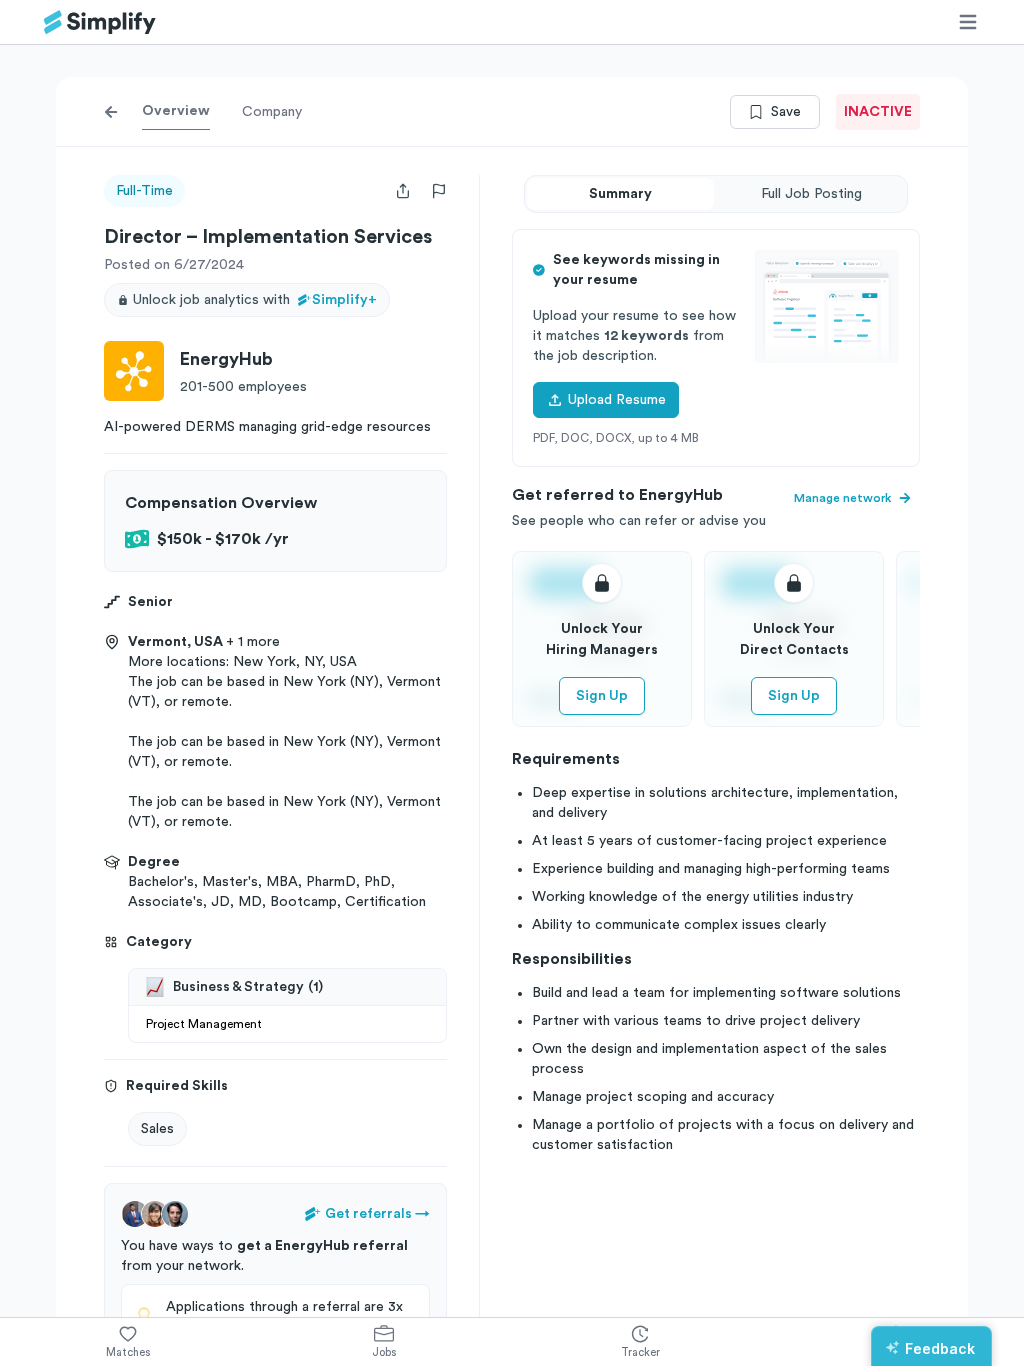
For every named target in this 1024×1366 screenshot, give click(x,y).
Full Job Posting (811, 194)
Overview (176, 111)
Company (272, 112)
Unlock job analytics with (255, 300)
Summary (620, 194)
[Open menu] (968, 22)
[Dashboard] (100, 22)
